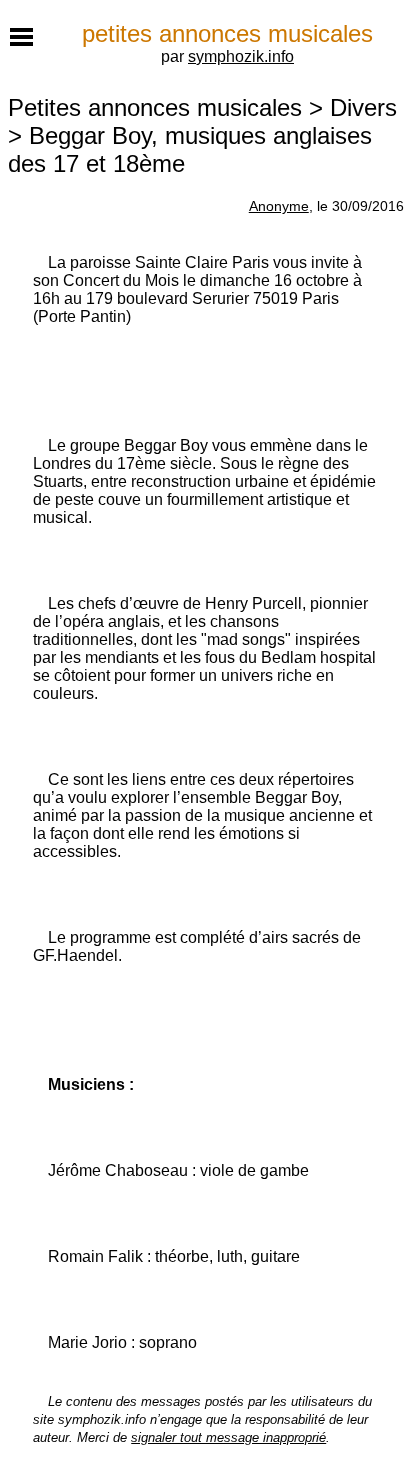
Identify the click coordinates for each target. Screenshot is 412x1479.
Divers (363, 107)
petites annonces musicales (227, 33)
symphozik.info (241, 56)
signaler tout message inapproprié (228, 1437)
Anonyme (279, 206)
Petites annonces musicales (155, 107)
